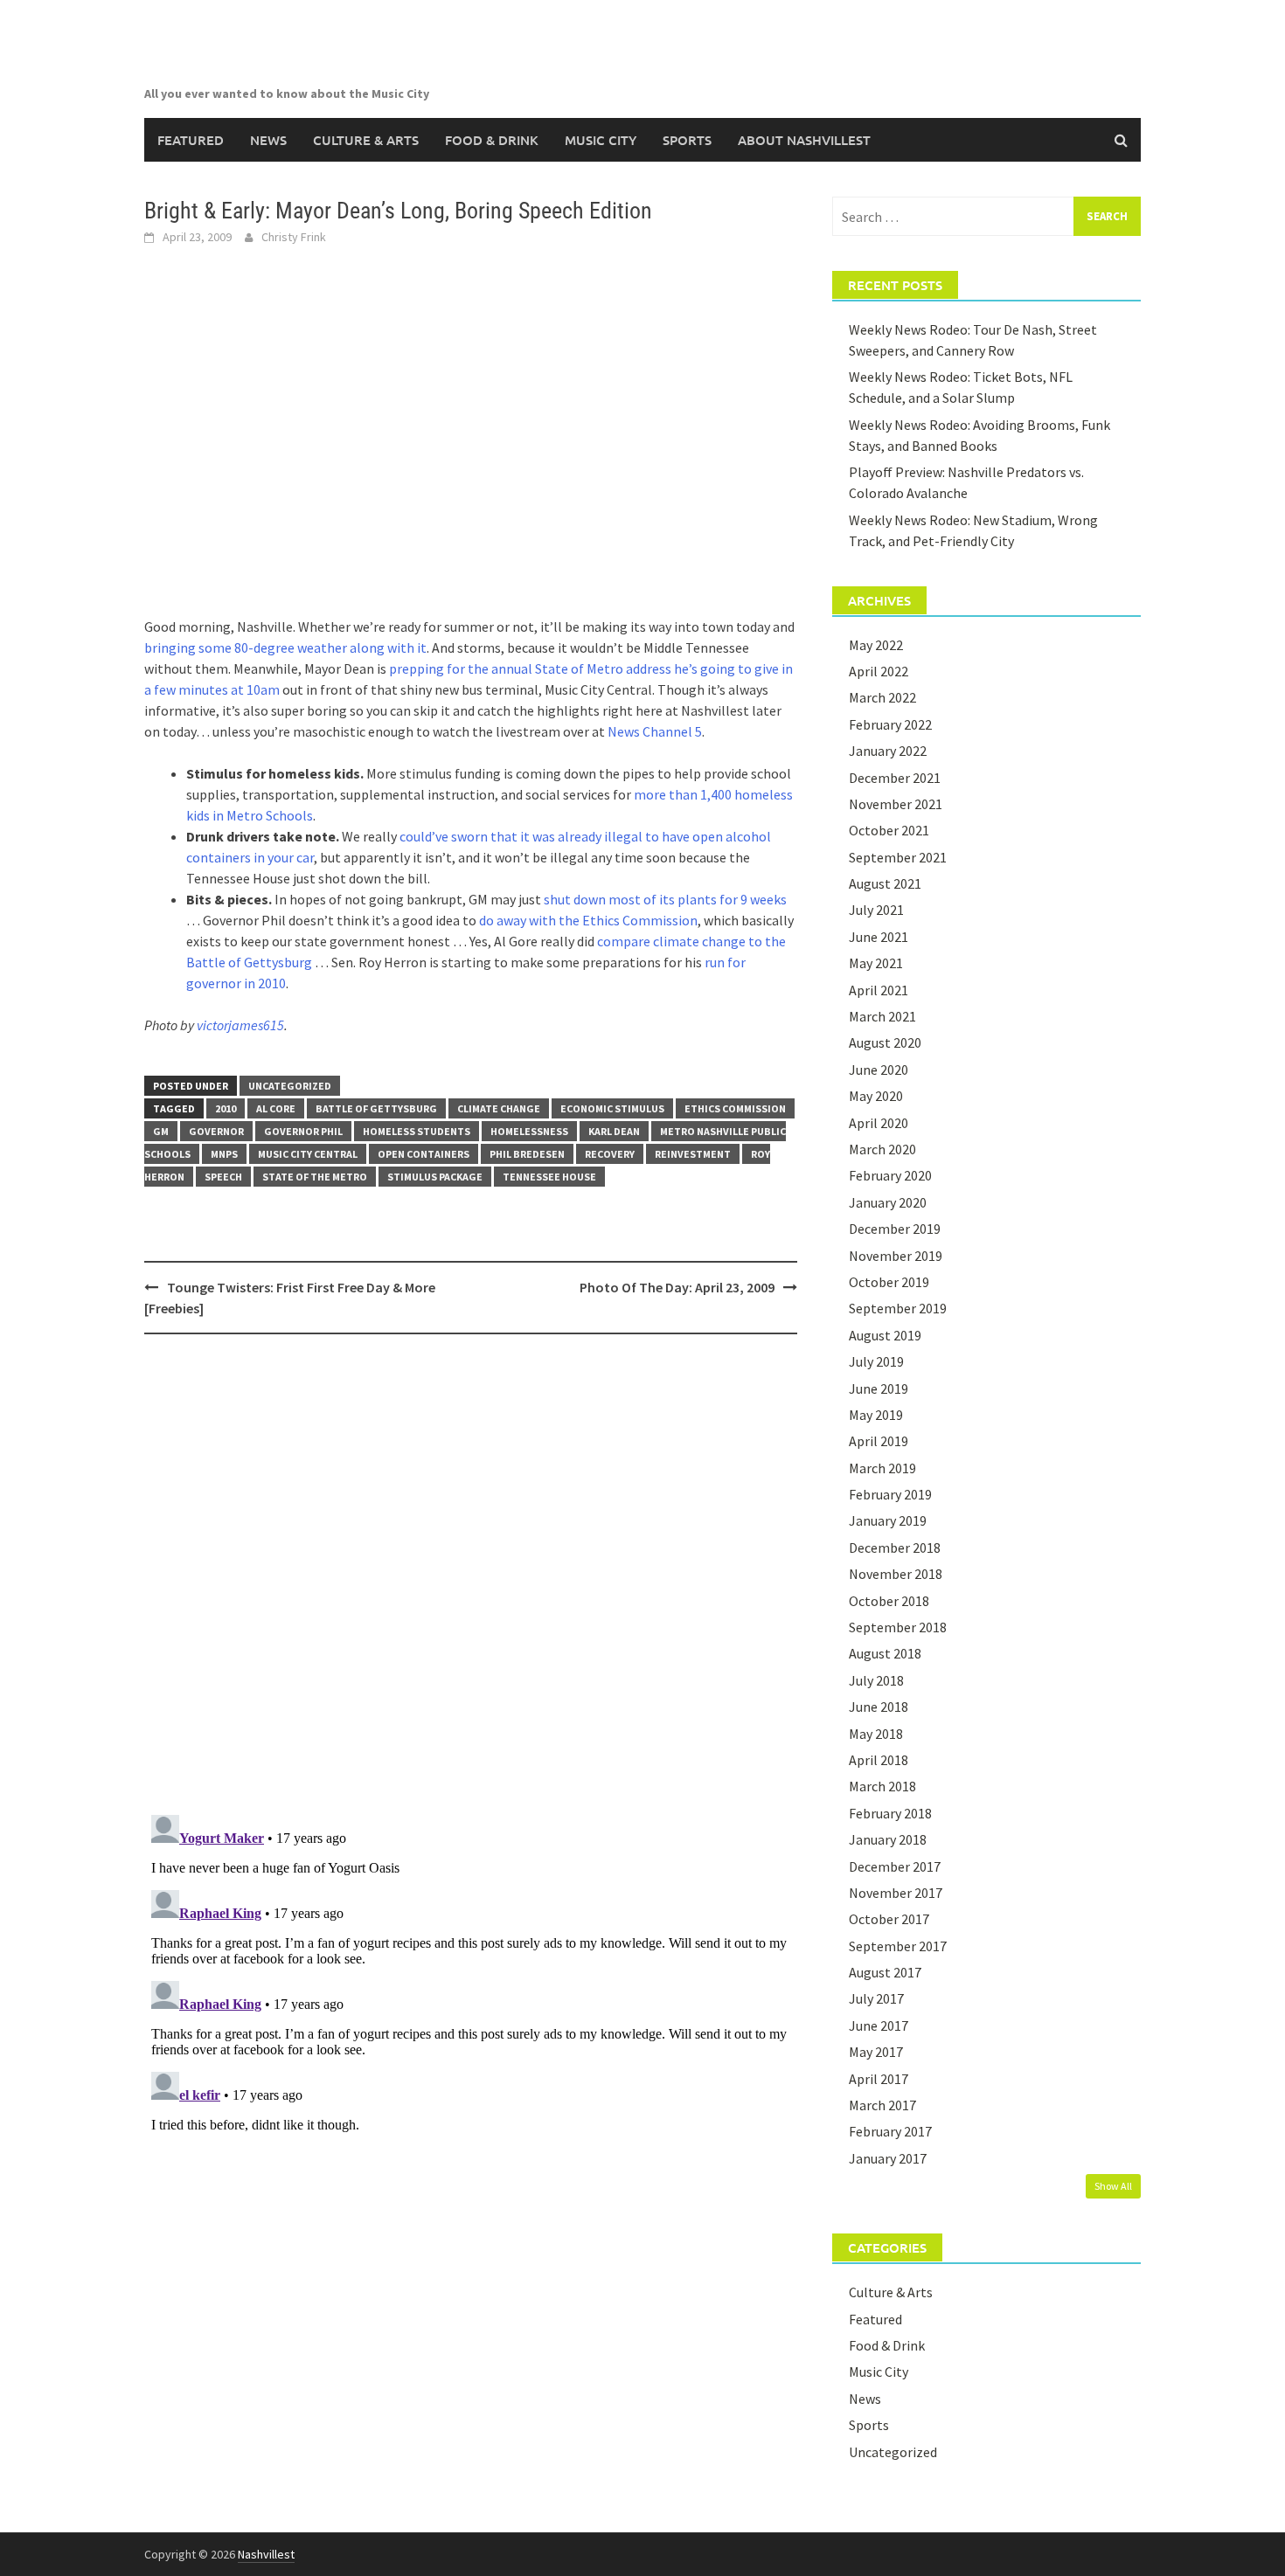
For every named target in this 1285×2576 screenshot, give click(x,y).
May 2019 (876, 1415)
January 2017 (888, 2158)
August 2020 (885, 1042)
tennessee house (549, 1177)
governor (216, 1131)
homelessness (529, 1131)
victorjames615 (240, 1025)
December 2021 (895, 778)
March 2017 (882, 2105)
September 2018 (898, 1627)
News (268, 140)
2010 (226, 1108)
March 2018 (882, 1786)
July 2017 (876, 1998)
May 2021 (876, 963)
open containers (424, 1154)
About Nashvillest (804, 140)
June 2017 (879, 2025)
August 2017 (885, 1972)
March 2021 (882, 1016)
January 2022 (888, 751)
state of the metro (315, 1177)
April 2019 (879, 1441)
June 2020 (879, 1070)
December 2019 (895, 1229)
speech (223, 1177)
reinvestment (693, 1154)
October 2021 (889, 830)
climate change (499, 1108)
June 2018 (879, 1707)
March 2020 (882, 1149)
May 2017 (876, 2052)
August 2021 (885, 883)
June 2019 (879, 1388)
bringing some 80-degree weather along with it (285, 647)
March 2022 (882, 697)
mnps (224, 1154)
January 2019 (888, 1520)
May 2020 (876, 1096)
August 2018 (885, 1653)
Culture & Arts (366, 140)
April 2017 (879, 2079)
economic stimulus (612, 1108)
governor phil (303, 1131)
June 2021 (879, 937)
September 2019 (898, 1308)
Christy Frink (294, 237)
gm (161, 1131)
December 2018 (895, 1548)
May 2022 (876, 645)
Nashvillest (266, 2554)
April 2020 (879, 1123)
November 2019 (896, 1256)
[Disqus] (471, 1574)
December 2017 (895, 1866)
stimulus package (435, 1177)
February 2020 (890, 1175)
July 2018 (876, 1680)
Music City (601, 140)
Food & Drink (492, 140)
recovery (610, 1154)
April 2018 (879, 1760)
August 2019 (885, 1335)
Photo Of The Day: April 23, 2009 (677, 1287)
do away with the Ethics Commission (588, 920)
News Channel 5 (655, 731)
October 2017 (889, 1919)
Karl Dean (614, 1131)
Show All (1113, 2186)
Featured (191, 140)
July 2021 (876, 910)
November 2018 (896, 1574)
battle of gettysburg (376, 1108)
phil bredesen (527, 1154)
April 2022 (879, 671)
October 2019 (889, 1282)
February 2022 (890, 724)
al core (276, 1108)
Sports (687, 140)
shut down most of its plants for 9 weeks (665, 899)
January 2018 (888, 1839)
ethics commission (735, 1108)
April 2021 (879, 990)
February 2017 (890, 2131)
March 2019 (882, 1468)
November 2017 (896, 1893)
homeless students (417, 1131)
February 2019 (890, 1494)
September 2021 (898, 857)
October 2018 (889, 1601)
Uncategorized (290, 1086)
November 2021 (896, 804)
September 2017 (898, 1946)
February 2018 (890, 1813)
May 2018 (876, 1734)
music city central (308, 1154)
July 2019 (876, 1361)
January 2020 (888, 1202)
